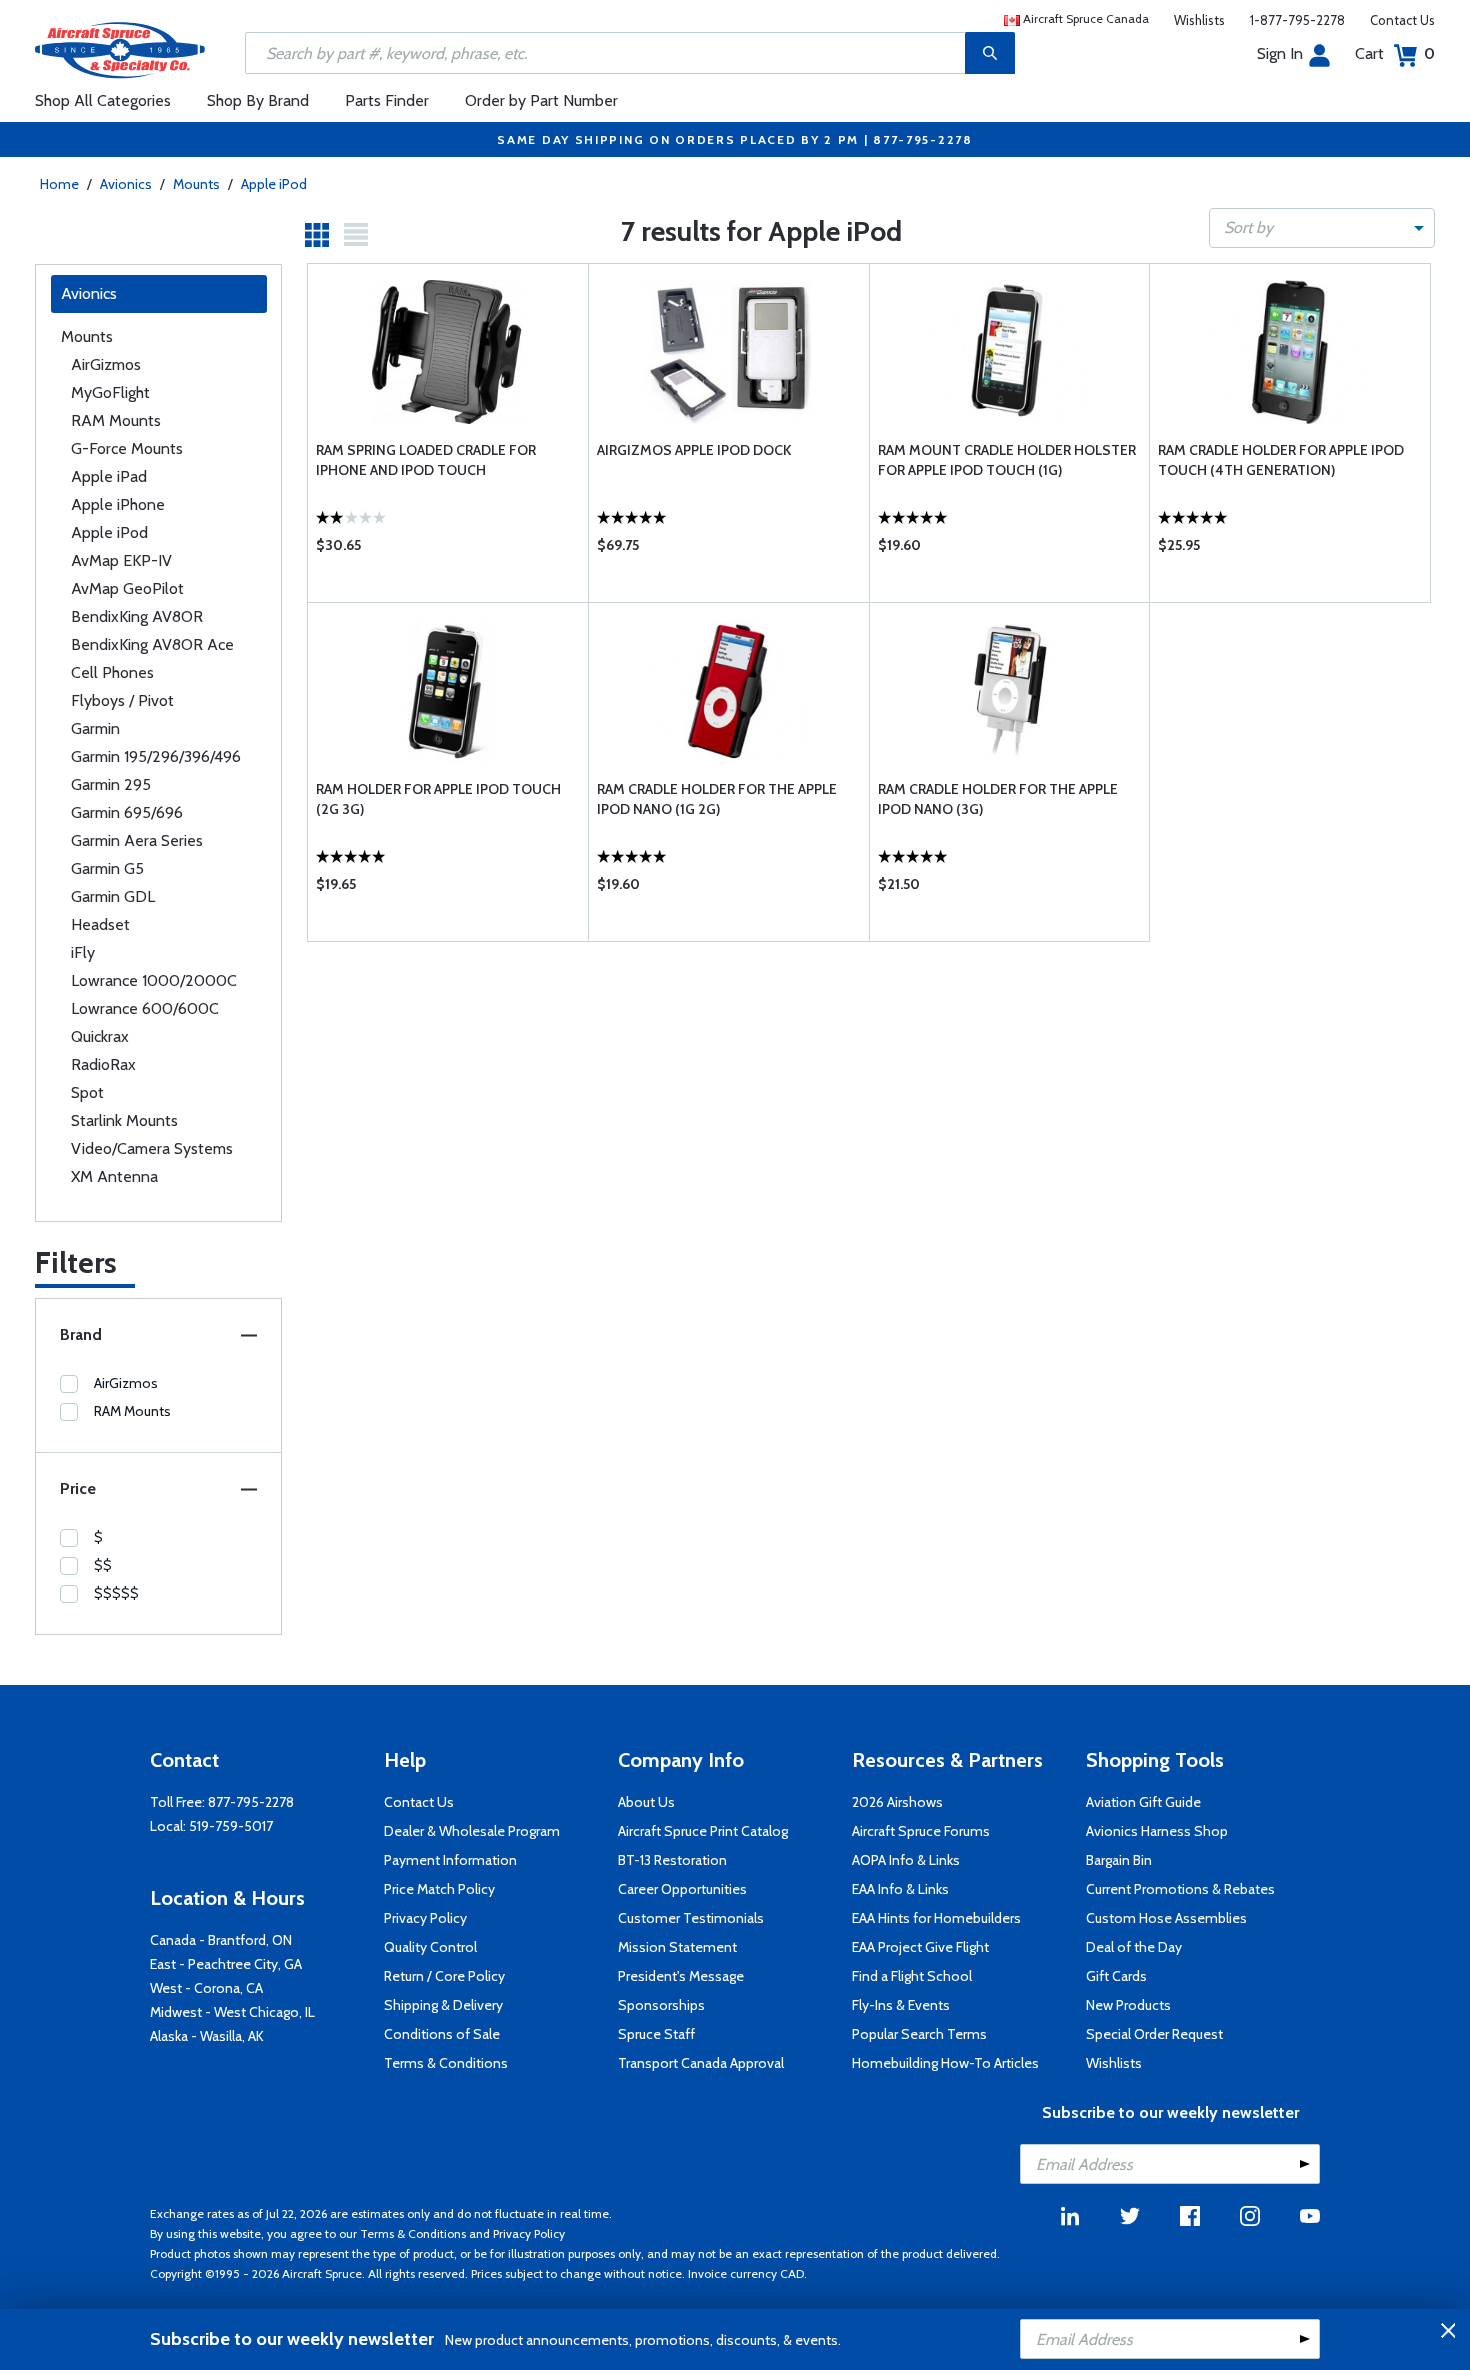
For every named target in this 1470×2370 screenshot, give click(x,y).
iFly (83, 952)
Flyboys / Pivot (122, 700)
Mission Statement (677, 1947)
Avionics (126, 184)
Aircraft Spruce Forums (921, 1831)
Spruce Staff (656, 2034)
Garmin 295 (111, 784)
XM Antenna (114, 1176)
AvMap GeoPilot (127, 588)
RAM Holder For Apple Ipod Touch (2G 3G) (438, 799)
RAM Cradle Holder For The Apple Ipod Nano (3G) (998, 799)
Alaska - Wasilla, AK (207, 2036)
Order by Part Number (541, 100)
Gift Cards (1116, 1976)
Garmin (95, 728)
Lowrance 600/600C (145, 1008)
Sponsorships (661, 2005)
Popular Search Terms (919, 2034)
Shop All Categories (103, 100)
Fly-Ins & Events (901, 2005)
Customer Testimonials (691, 1918)
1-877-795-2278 (1297, 20)
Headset (100, 924)
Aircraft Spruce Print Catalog (703, 1831)
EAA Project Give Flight (920, 1947)
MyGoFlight (110, 392)
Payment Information (450, 1860)
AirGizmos (106, 364)
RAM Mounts (116, 420)
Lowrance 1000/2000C (154, 980)
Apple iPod (274, 184)
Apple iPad (109, 476)
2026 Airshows (897, 1802)
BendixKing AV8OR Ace (152, 644)
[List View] (356, 235)
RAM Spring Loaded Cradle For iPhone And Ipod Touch (426, 460)
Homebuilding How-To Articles (945, 2063)
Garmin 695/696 (127, 812)
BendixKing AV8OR (137, 616)
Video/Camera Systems (152, 1148)
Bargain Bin (1119, 1860)
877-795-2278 (251, 1802)
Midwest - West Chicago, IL (232, 2012)
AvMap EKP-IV (121, 560)
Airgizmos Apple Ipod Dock (694, 450)
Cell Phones (112, 672)
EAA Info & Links (900, 1889)
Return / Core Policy (444, 1976)
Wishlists (1199, 20)
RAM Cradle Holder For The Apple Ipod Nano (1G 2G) (717, 799)
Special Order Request (1154, 2034)
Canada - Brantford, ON (221, 1940)
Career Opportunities (682, 1889)
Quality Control (430, 1947)
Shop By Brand (258, 100)
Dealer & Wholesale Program (472, 1831)
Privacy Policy (425, 1918)
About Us (646, 1802)
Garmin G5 (107, 868)
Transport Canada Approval (701, 2063)
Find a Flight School (912, 1976)
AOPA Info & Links (906, 1860)
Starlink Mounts (124, 1120)
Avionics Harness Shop (1157, 1831)
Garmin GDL (113, 896)
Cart (1395, 53)
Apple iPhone (118, 504)
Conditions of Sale (442, 2034)
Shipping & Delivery (443, 2005)
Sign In (1280, 53)
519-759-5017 (231, 1826)
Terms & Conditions (446, 2063)
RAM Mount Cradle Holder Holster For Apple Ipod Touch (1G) (1007, 460)
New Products (1128, 2005)
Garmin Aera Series (137, 840)
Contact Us (1402, 20)
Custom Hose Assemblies (1166, 1918)
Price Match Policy (439, 1889)
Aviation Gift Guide (1143, 1802)
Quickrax (100, 1036)
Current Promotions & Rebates (1180, 1889)
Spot (87, 1092)
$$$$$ (116, 1593)
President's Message (681, 1976)
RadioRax (103, 1064)
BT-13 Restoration (672, 1860)
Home (59, 184)
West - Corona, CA (206, 1988)
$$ (103, 1565)
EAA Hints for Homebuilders (936, 1918)
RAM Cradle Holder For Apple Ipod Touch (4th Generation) (1281, 460)
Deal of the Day (1134, 1947)
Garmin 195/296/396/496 (156, 756)
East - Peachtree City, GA (226, 1964)
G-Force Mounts (127, 448)
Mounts (196, 184)
